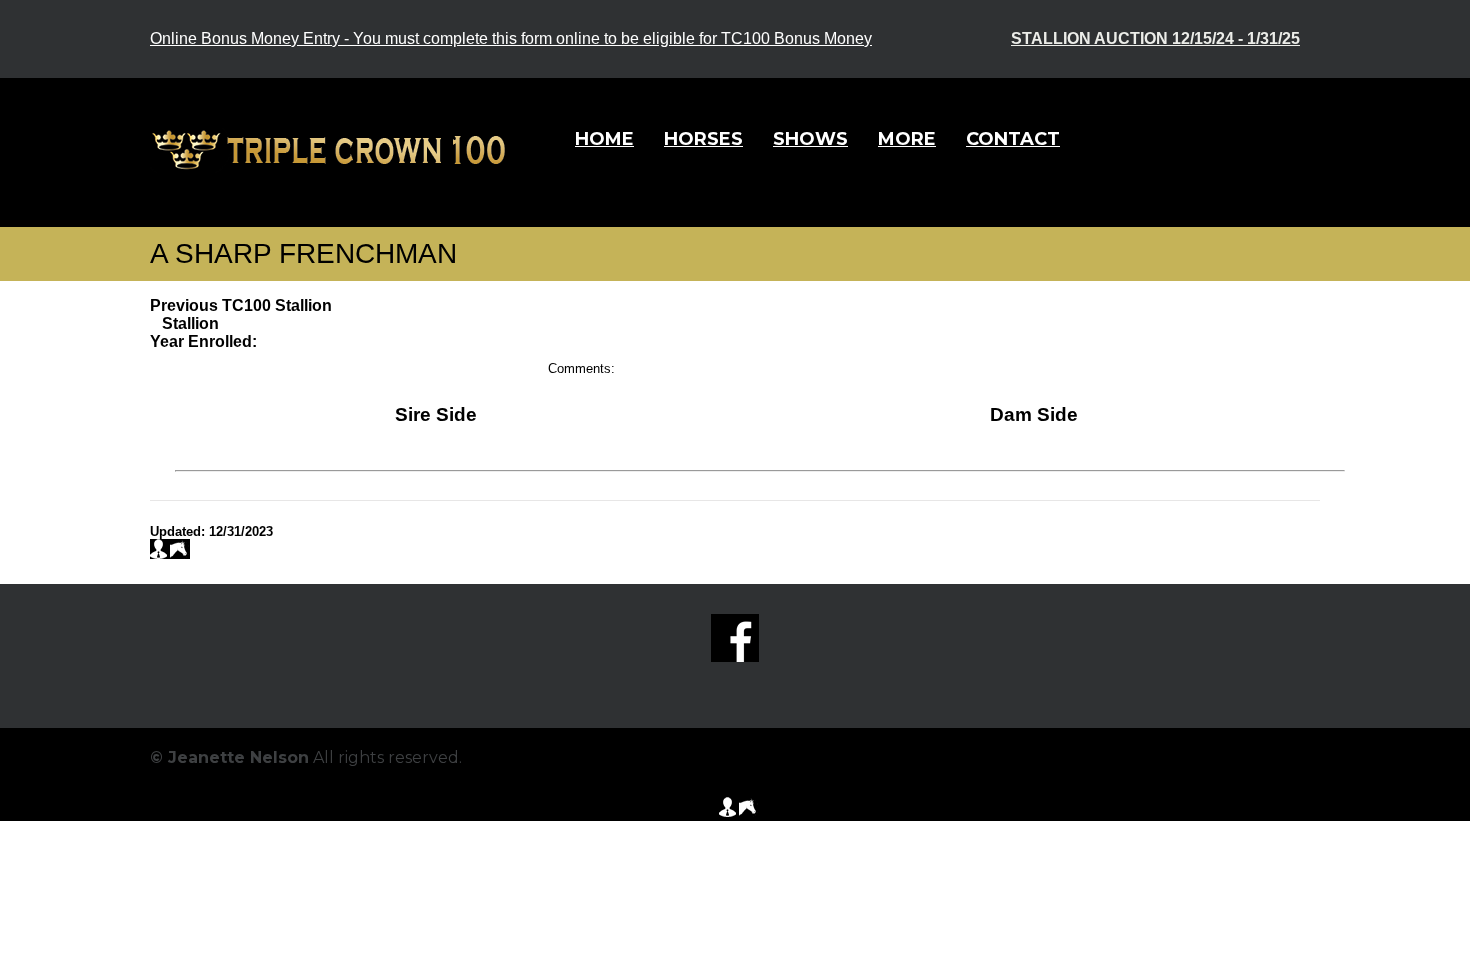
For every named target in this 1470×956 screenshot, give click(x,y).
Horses (703, 139)
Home (604, 139)
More (907, 139)
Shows (810, 139)
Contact (1013, 139)
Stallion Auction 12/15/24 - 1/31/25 (1155, 38)
